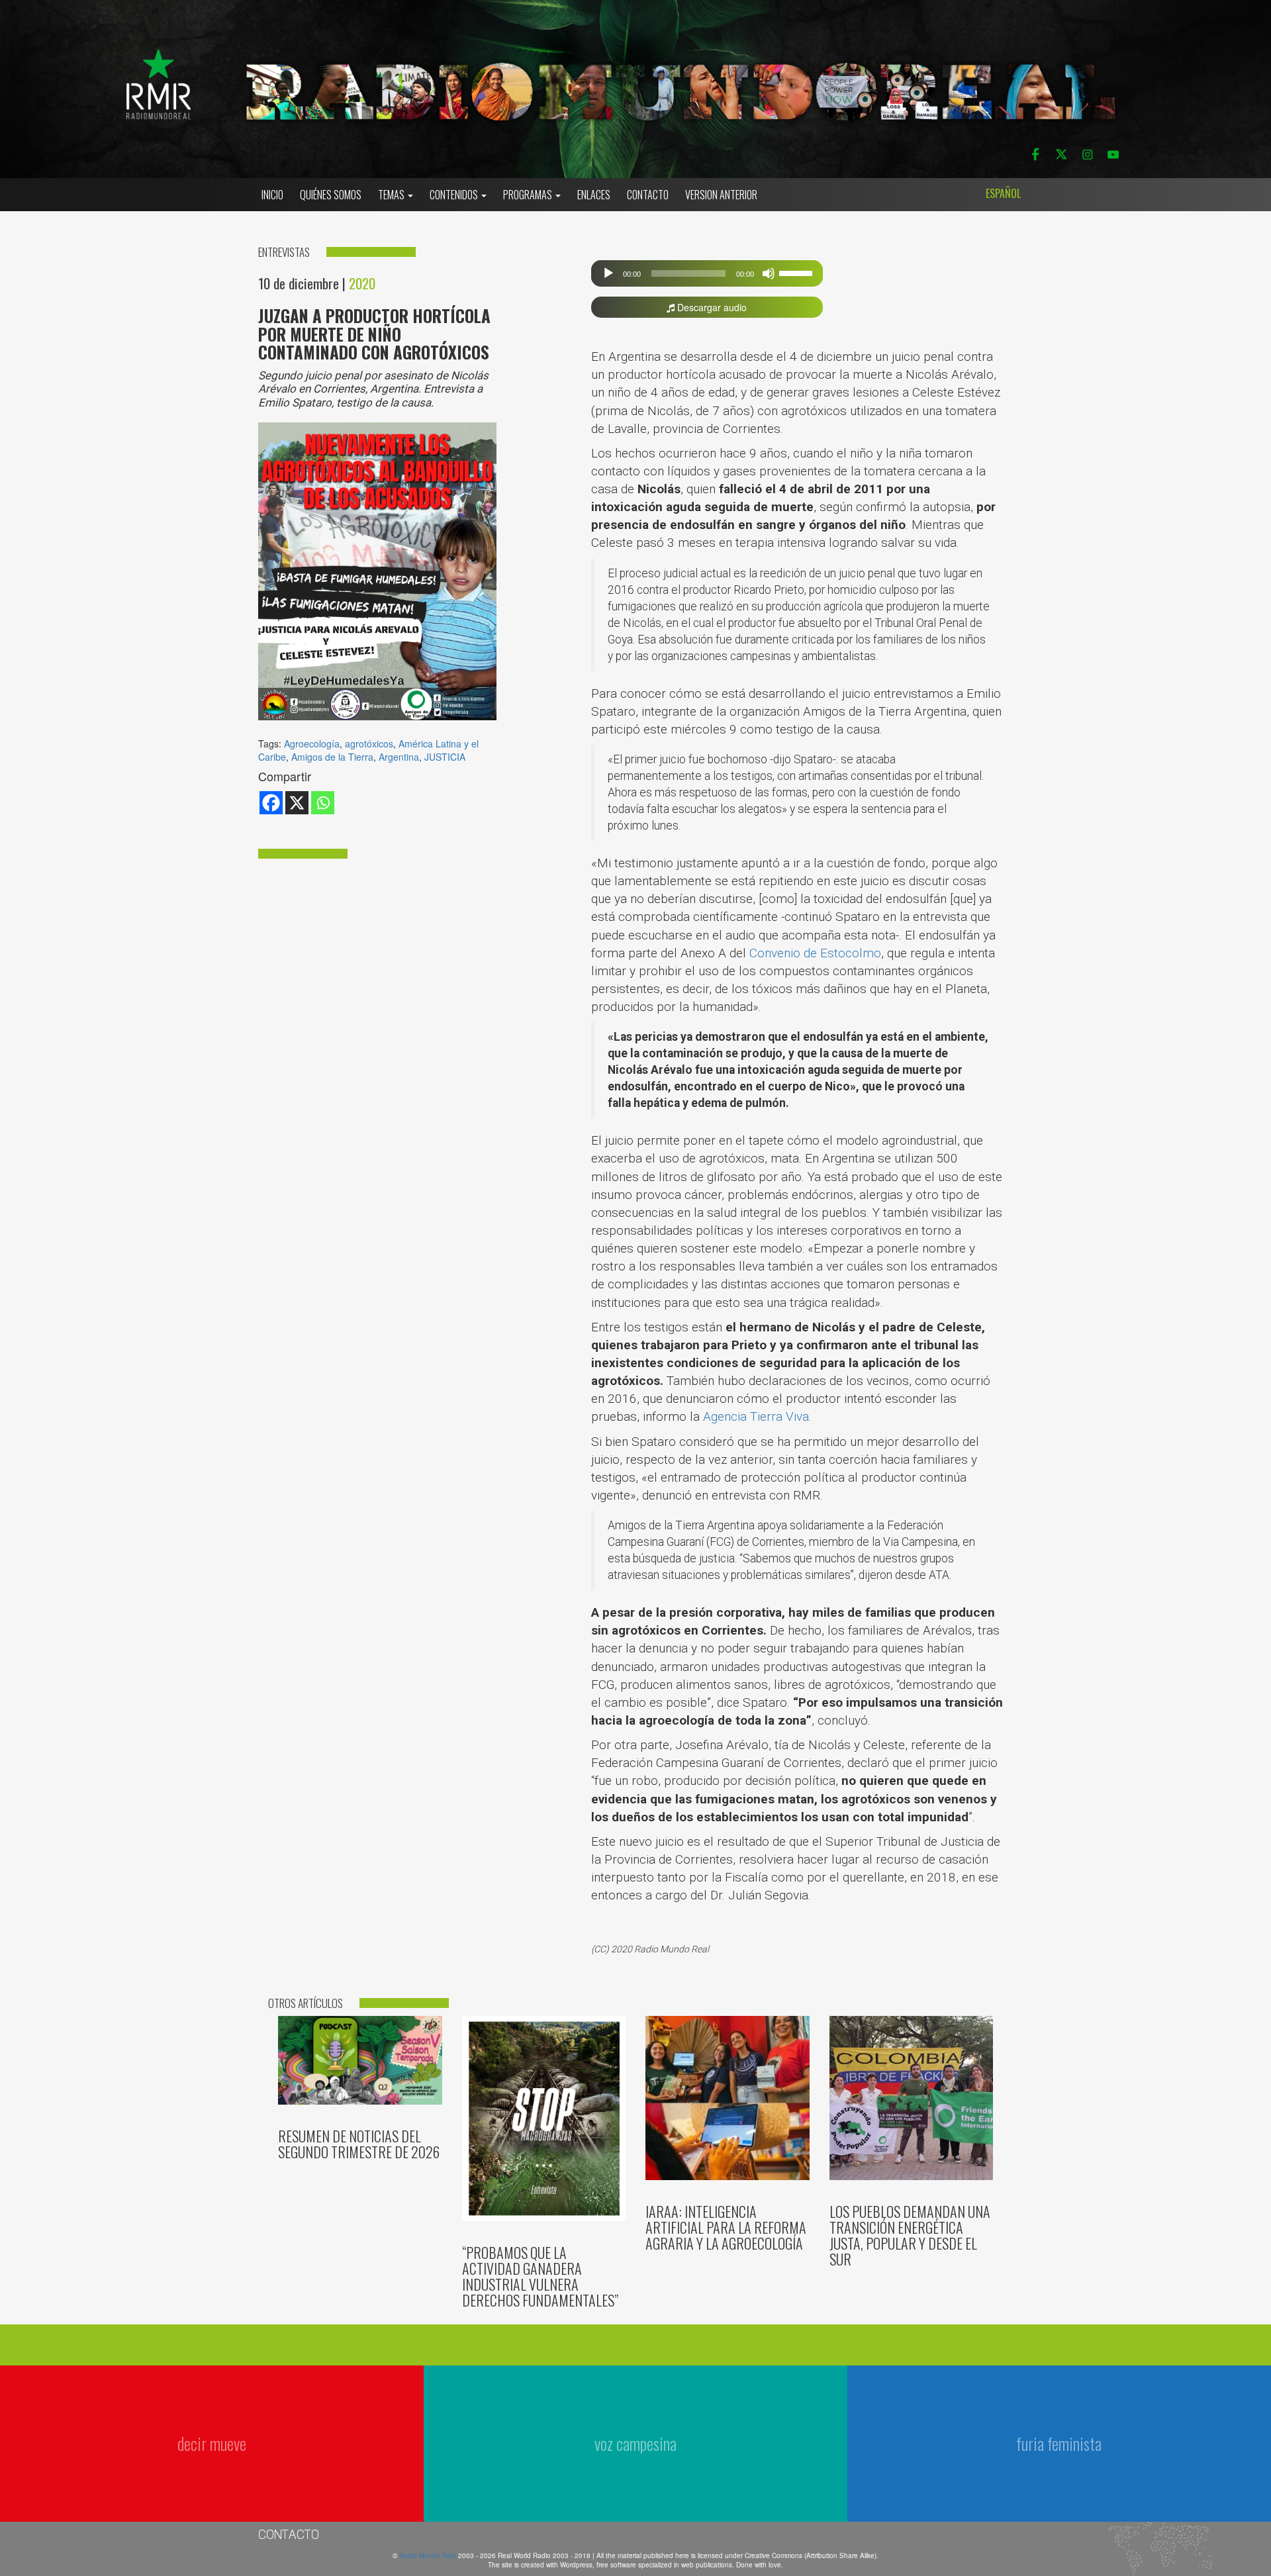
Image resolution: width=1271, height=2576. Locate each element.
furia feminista (1059, 2443)
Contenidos (455, 195)
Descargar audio (711, 307)
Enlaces (594, 195)
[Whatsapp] (323, 803)
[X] (297, 803)
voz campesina (635, 2443)
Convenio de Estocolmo (815, 953)
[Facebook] (271, 803)
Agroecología (312, 743)
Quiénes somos (331, 195)
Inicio (272, 195)
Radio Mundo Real (429, 2555)
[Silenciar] (769, 273)
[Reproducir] (608, 273)
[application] (707, 273)
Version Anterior (721, 195)
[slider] (798, 272)
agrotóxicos (369, 743)
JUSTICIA (445, 757)
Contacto (648, 195)
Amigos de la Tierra (332, 757)
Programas (529, 195)
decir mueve (212, 2443)
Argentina (399, 757)
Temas (392, 195)
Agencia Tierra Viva (756, 1416)
